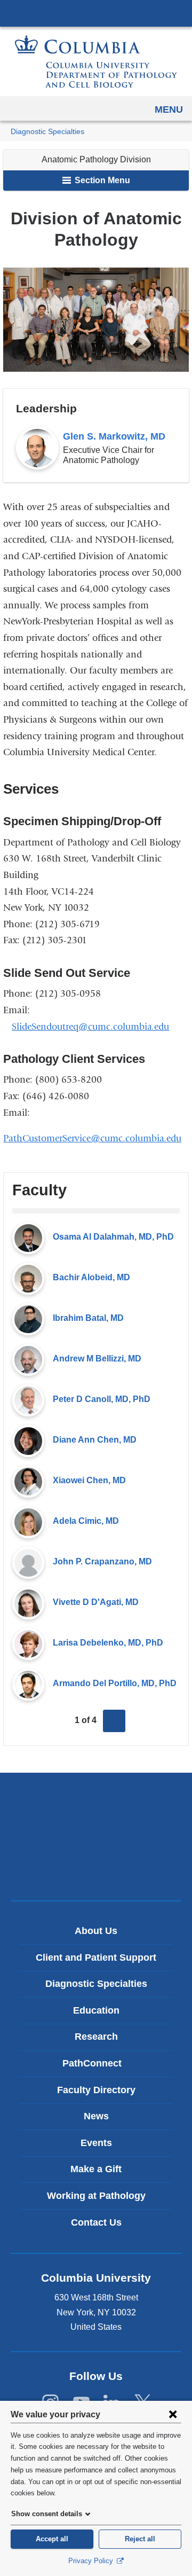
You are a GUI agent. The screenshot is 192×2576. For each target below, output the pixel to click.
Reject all (140, 2539)
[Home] (96, 61)
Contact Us (96, 2222)
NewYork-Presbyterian (96, 1836)
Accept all (52, 2539)
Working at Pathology (96, 2196)
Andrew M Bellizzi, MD (97, 1359)
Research (96, 2037)
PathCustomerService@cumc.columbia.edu (96, 1138)
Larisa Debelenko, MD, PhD (108, 1643)
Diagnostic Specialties (47, 132)
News (96, 2116)
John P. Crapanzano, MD (102, 1561)
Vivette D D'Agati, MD (96, 1602)
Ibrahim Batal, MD (88, 1318)
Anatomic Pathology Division (96, 159)
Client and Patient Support (96, 1958)
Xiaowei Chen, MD (89, 1480)
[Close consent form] (173, 2414)
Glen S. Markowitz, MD (114, 436)
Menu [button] (169, 109)
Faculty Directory (96, 2090)
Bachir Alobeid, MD (91, 1277)
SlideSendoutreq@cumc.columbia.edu (90, 1027)
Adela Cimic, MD (86, 1521)
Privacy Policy (92, 2561)
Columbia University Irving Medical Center (96, 13)
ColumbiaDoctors (96, 1870)
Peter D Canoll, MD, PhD (102, 1399)
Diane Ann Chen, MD (95, 1440)
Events (96, 2143)
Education (96, 2010)
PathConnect (100, 2067)
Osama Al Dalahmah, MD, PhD (113, 1237)
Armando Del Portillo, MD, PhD (115, 1683)
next (114, 1721)
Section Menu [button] (101, 180)
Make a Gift (96, 2169)
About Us (96, 1931)
